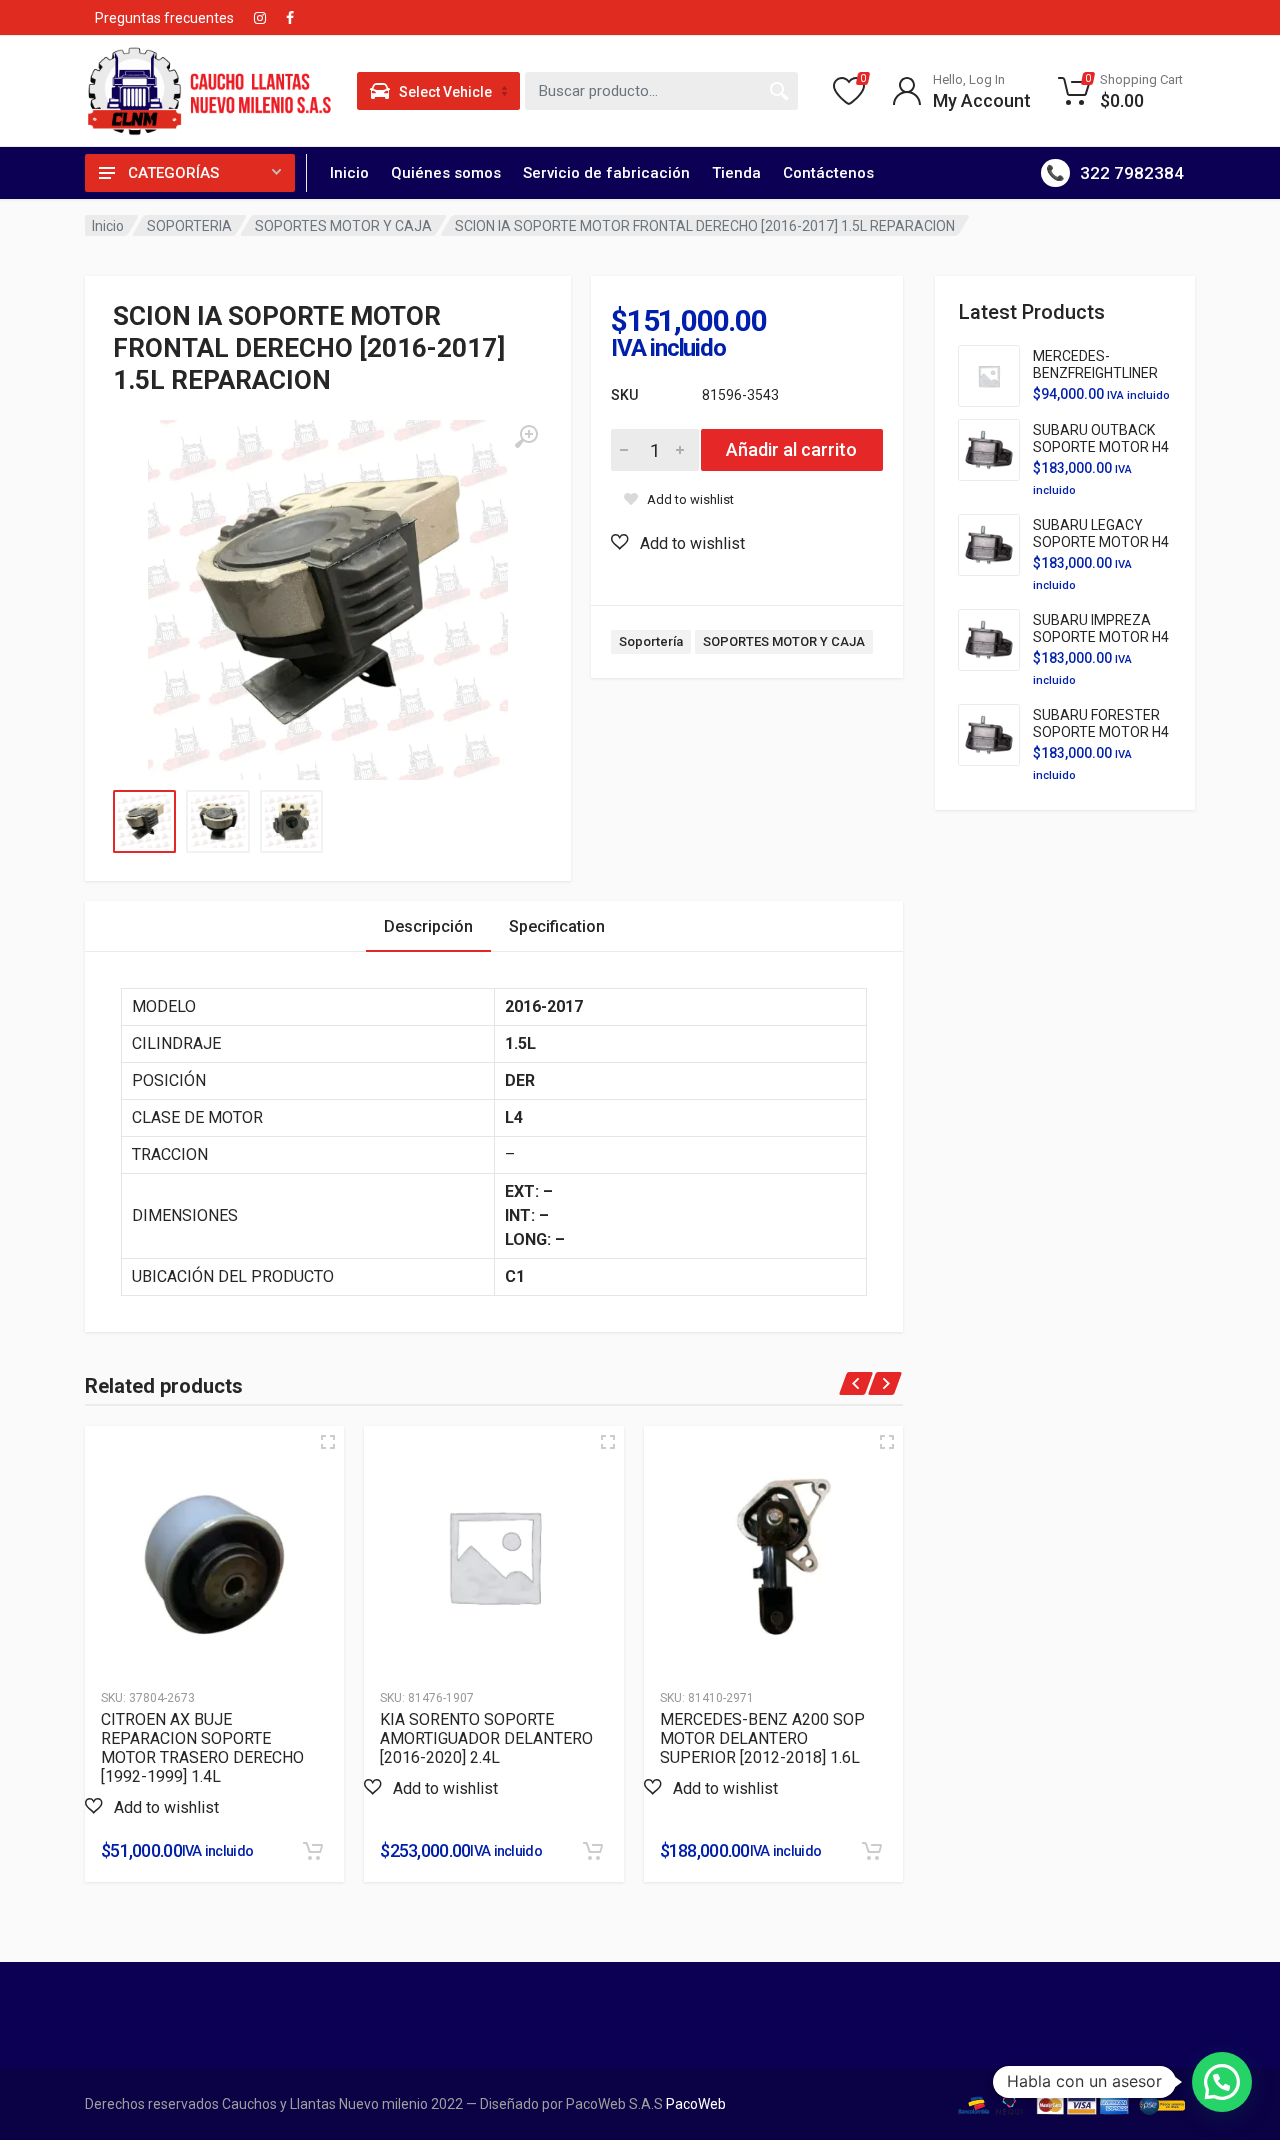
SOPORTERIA (189, 226)
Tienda (736, 173)
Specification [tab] (557, 926)
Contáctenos (828, 173)
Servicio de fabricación (606, 173)
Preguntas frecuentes (164, 18)
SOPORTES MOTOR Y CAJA (343, 226)
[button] (678, 543)
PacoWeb (694, 2104)
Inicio (349, 173)
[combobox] (662, 91)
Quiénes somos (446, 173)
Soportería (651, 641)
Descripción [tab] (428, 926)
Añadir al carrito (791, 449)
